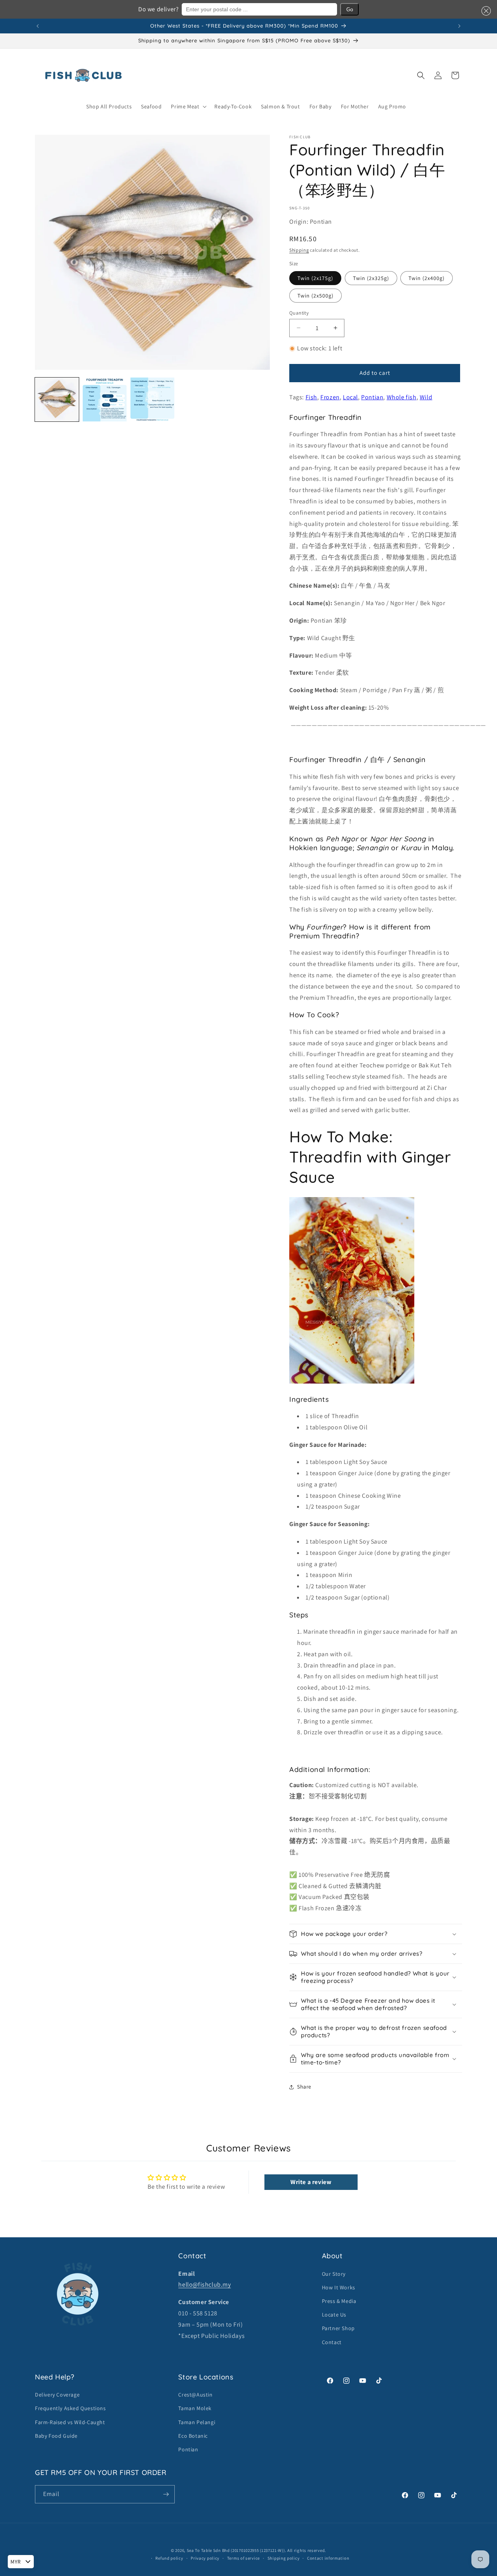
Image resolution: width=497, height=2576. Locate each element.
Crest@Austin (195, 2395)
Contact (332, 2342)
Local (350, 397)
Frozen (330, 397)
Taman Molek (195, 2408)
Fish (311, 397)
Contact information (328, 2558)
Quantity (299, 312)
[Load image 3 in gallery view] (152, 399)
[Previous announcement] (38, 26)
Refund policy (169, 2558)
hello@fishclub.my (204, 2284)
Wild (426, 397)
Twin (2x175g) (315, 278)
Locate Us (334, 2315)
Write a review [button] (311, 2182)
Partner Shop (338, 2328)
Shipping (299, 250)
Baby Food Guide (56, 2436)
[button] (485, 11)
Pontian (372, 397)
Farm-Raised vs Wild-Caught (70, 2422)
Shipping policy (284, 2558)
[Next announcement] (459, 26)
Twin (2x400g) (427, 278)
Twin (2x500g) (315, 295)
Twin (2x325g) (371, 278)
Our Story (334, 2274)
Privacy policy (205, 2558)
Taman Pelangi (197, 2422)
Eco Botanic (193, 2436)
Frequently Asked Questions (70, 2408)
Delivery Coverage (57, 2395)
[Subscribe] (166, 2494)
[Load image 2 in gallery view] (105, 399)
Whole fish (402, 397)
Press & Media (339, 2301)
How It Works (339, 2287)
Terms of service (243, 2558)
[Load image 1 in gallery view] (57, 399)
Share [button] (304, 2087)
